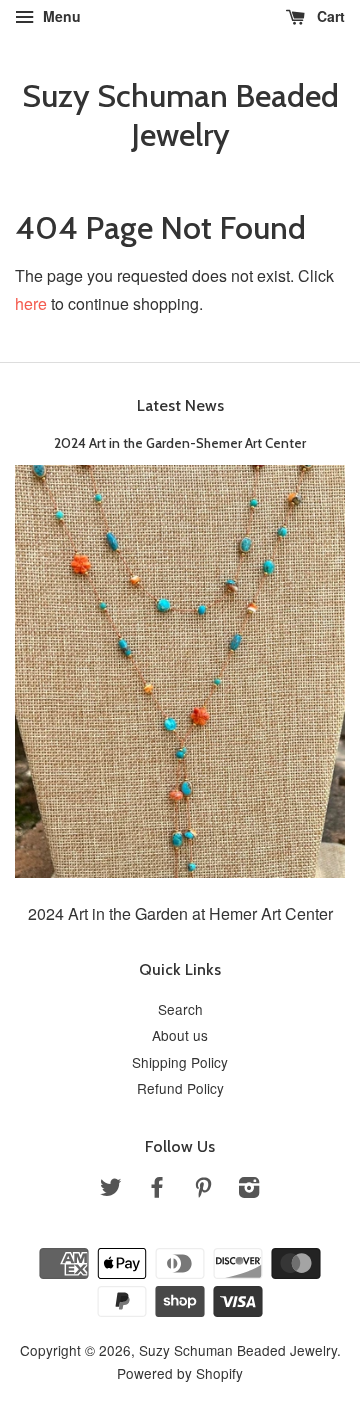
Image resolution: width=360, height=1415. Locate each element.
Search (180, 1009)
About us (180, 1035)
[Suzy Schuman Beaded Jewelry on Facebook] (157, 1190)
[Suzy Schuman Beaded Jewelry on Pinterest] (203, 1190)
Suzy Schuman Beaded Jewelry (180, 115)
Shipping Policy (180, 1062)
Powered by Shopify (180, 1373)
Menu (60, 16)
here (31, 303)
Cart (329, 16)
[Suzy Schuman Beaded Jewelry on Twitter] (111, 1190)
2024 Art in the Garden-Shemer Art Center (180, 443)
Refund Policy (180, 1088)
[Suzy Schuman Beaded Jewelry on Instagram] (249, 1190)
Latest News (180, 405)
